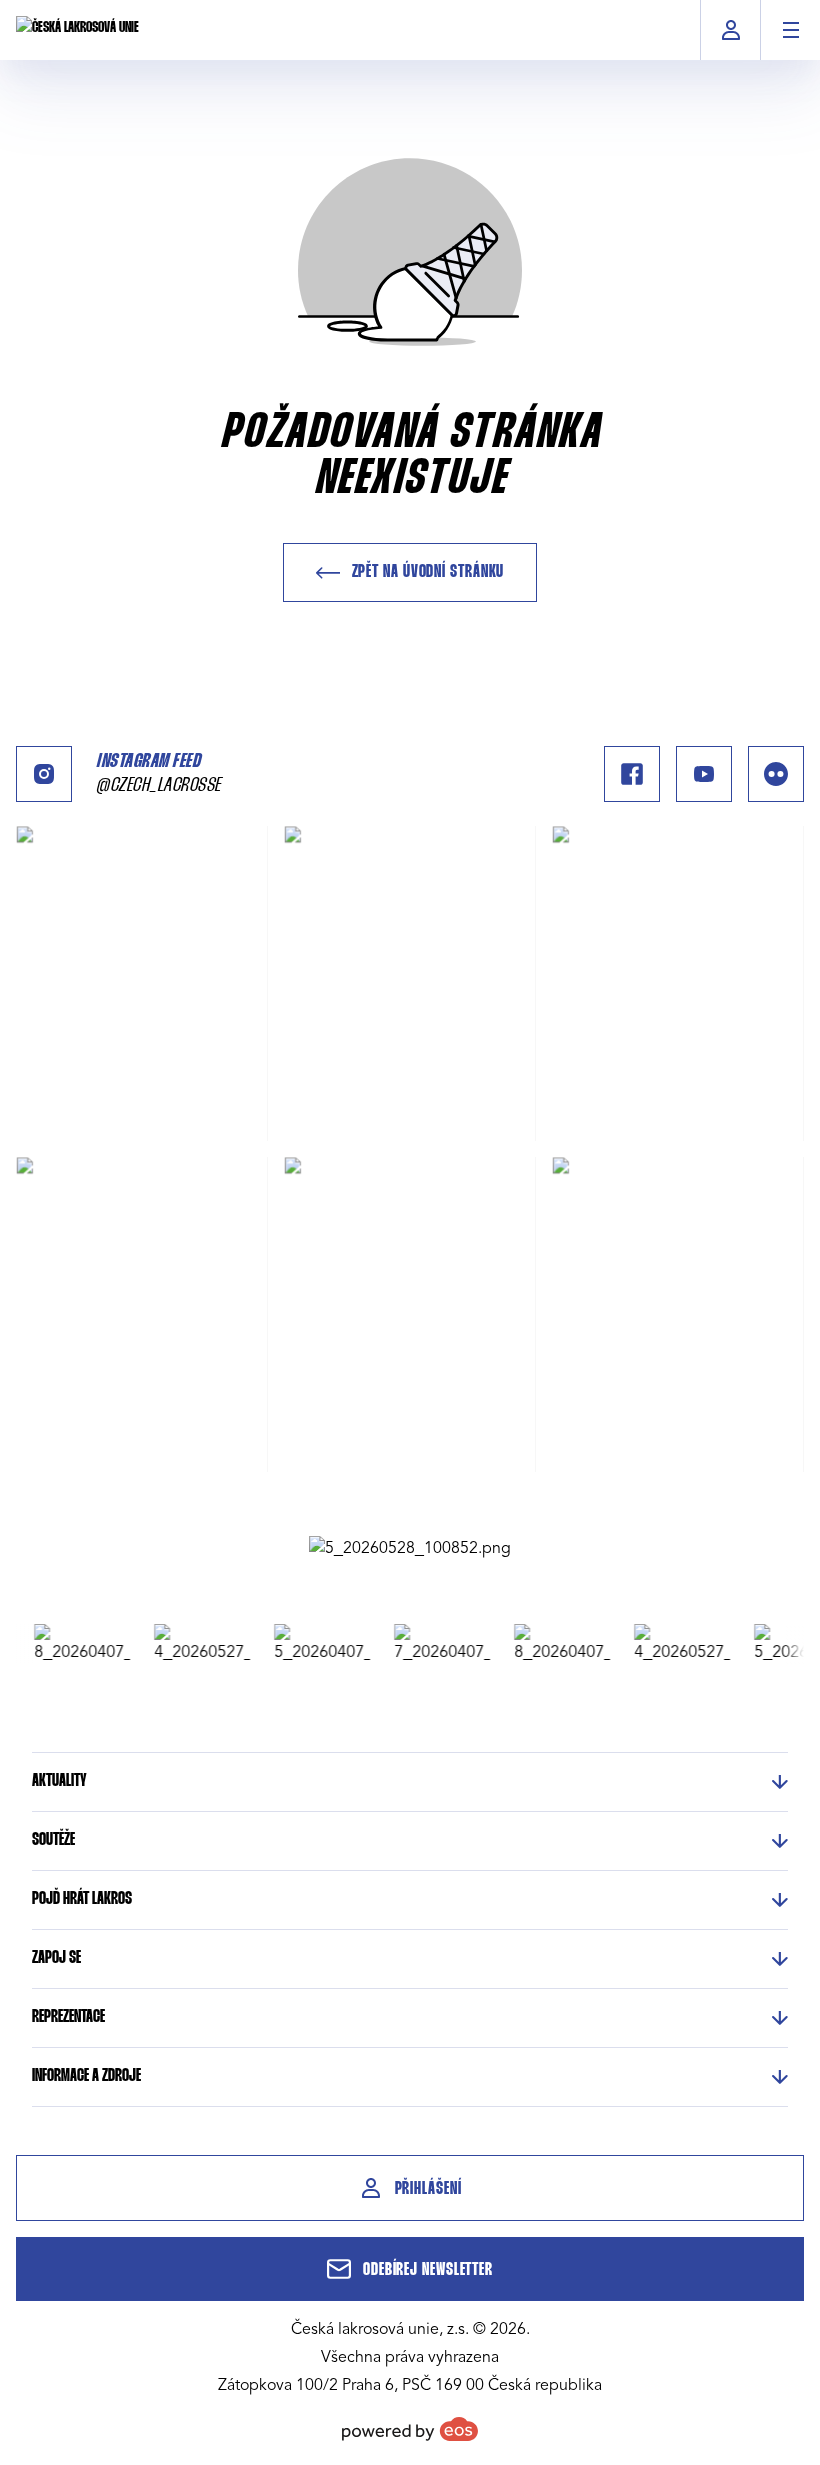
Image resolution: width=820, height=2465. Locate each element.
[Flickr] (776, 774)
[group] (71, 1644)
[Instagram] (44, 774)
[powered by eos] (410, 2429)
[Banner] (410, 1548)
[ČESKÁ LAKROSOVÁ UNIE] (77, 30)
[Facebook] (632, 774)
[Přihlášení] (730, 30)
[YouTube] (704, 774)
